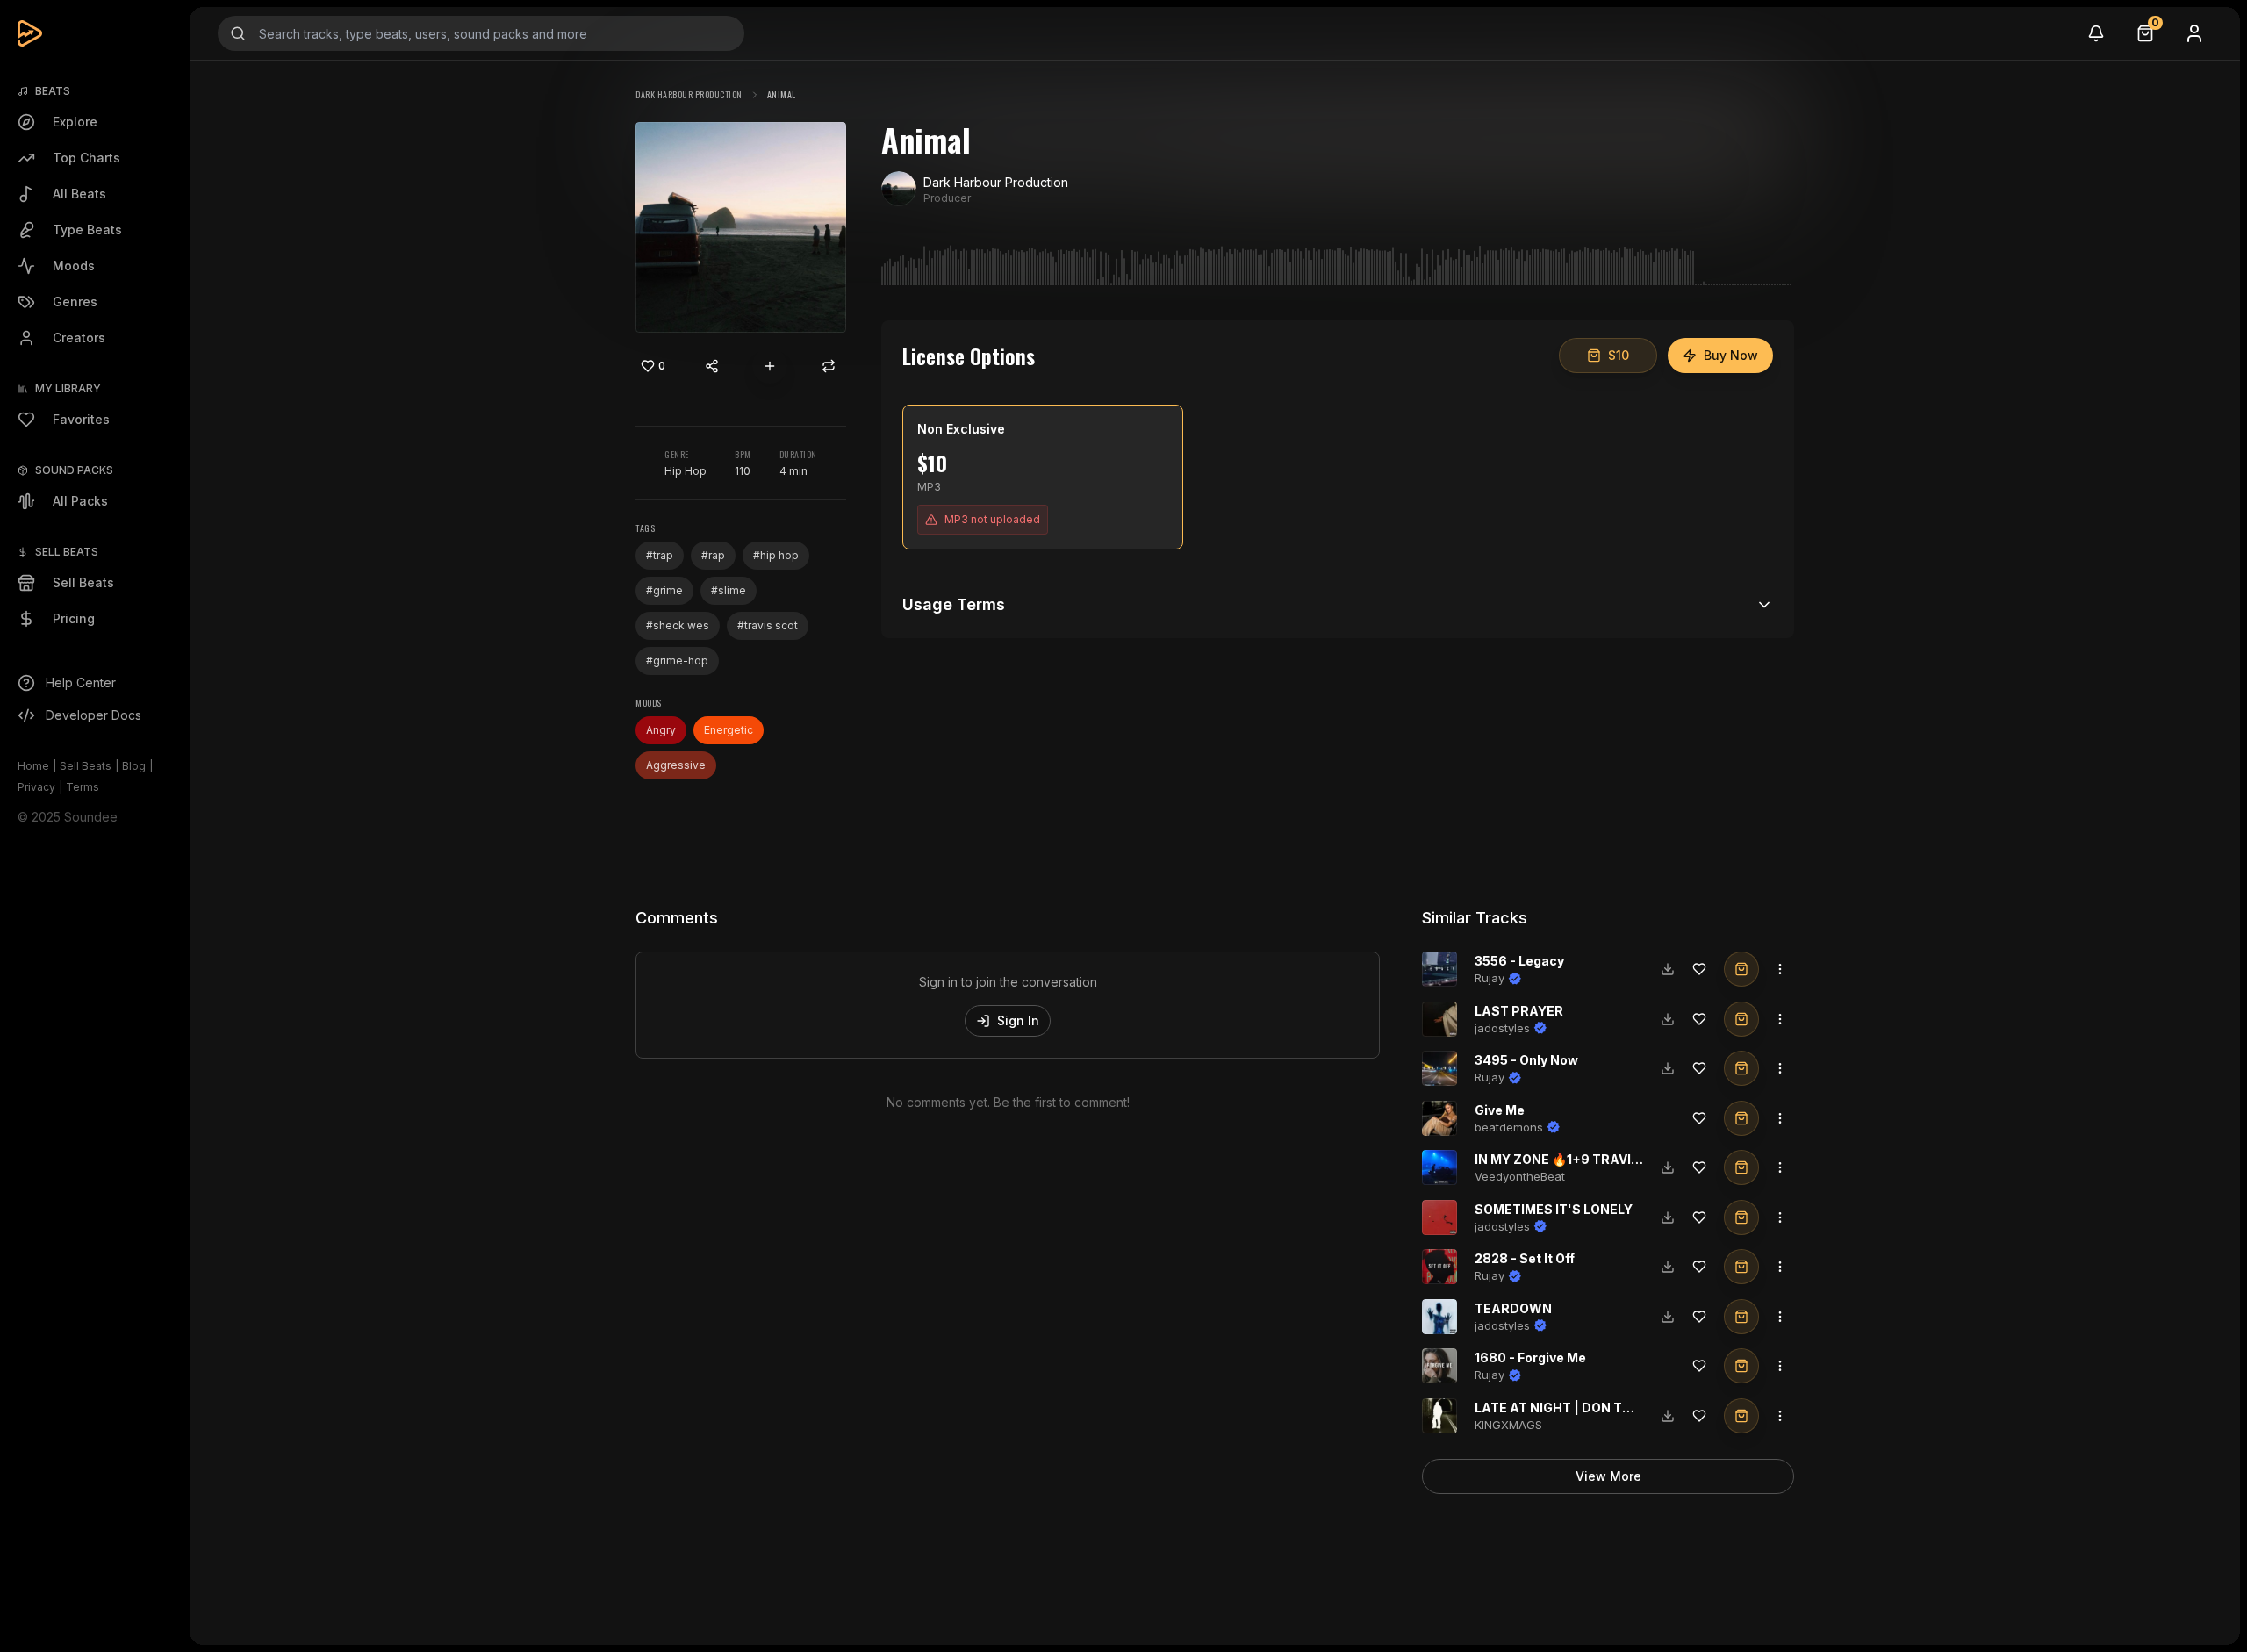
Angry (661, 730)
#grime (664, 590)
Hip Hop (686, 471)
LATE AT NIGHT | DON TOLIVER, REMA (1594, 1408)
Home (33, 766)
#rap (713, 555)
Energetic (729, 730)
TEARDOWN (1513, 1308)
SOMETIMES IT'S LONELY (1554, 1209)
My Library (68, 388)
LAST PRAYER (1519, 1011)
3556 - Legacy (1519, 961)
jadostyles (1502, 1028)
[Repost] (829, 366)
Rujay (1490, 978)
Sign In (1018, 1020)
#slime (729, 590)
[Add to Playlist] (770, 366)
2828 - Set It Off (1525, 1258)
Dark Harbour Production (689, 94)
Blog (134, 766)
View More (1608, 1476)
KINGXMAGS (1508, 1425)
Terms (83, 787)
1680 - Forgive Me (1530, 1358)
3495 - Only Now (1526, 1060)
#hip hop (776, 555)
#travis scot (768, 625)
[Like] (1699, 969)
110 (743, 471)
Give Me (1500, 1110)
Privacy (36, 787)
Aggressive (676, 765)
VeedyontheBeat (1520, 1176)
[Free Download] (1668, 969)
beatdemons (1509, 1127)
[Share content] (712, 366)
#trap (660, 555)
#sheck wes (678, 625)
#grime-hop (677, 661)
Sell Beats (86, 766)
